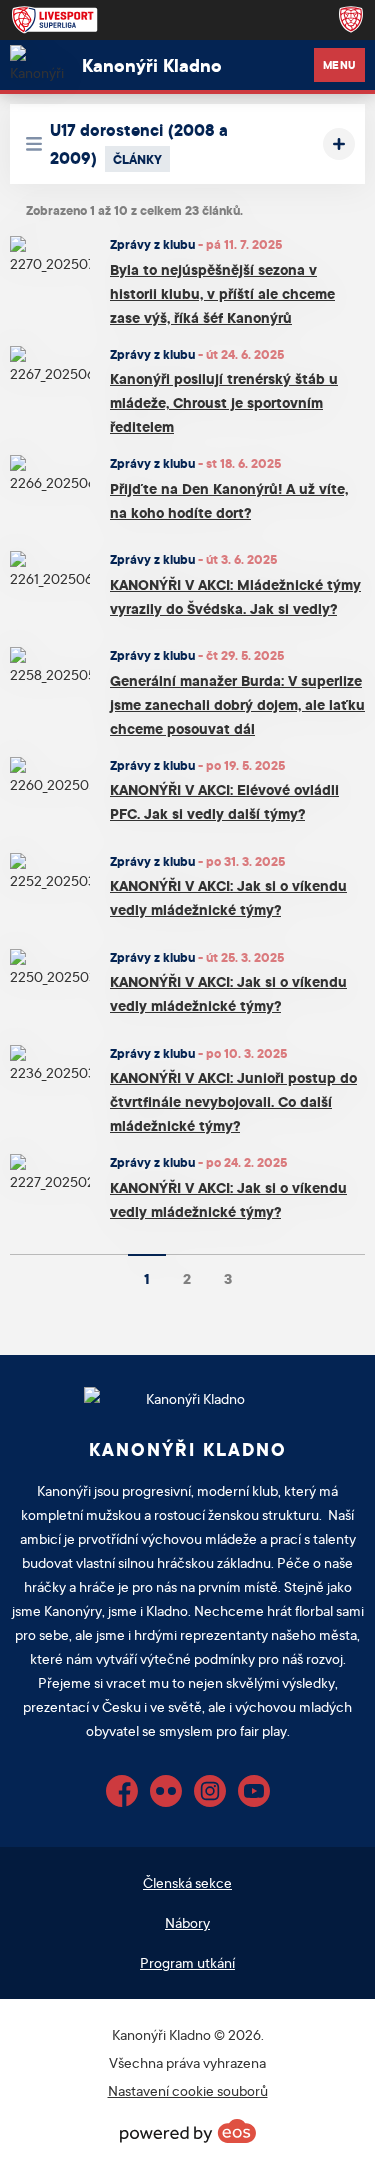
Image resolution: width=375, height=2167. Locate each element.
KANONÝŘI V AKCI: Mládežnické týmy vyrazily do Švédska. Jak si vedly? (235, 596)
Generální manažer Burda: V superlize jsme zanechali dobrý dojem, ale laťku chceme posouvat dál (237, 704)
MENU (339, 65)
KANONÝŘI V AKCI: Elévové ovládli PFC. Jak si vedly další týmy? (224, 801)
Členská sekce (187, 1882)
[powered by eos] (188, 2131)
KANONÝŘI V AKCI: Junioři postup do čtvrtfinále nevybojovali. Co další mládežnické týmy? (233, 1101)
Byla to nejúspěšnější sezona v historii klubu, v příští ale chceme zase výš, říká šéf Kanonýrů (222, 293)
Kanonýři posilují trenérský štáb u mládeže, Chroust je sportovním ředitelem (224, 402)
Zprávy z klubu (152, 244)
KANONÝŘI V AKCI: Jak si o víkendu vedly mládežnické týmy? (228, 897)
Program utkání (187, 1962)
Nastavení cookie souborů (188, 2090)
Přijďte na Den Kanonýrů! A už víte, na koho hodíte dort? (229, 500)
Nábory (187, 1922)
